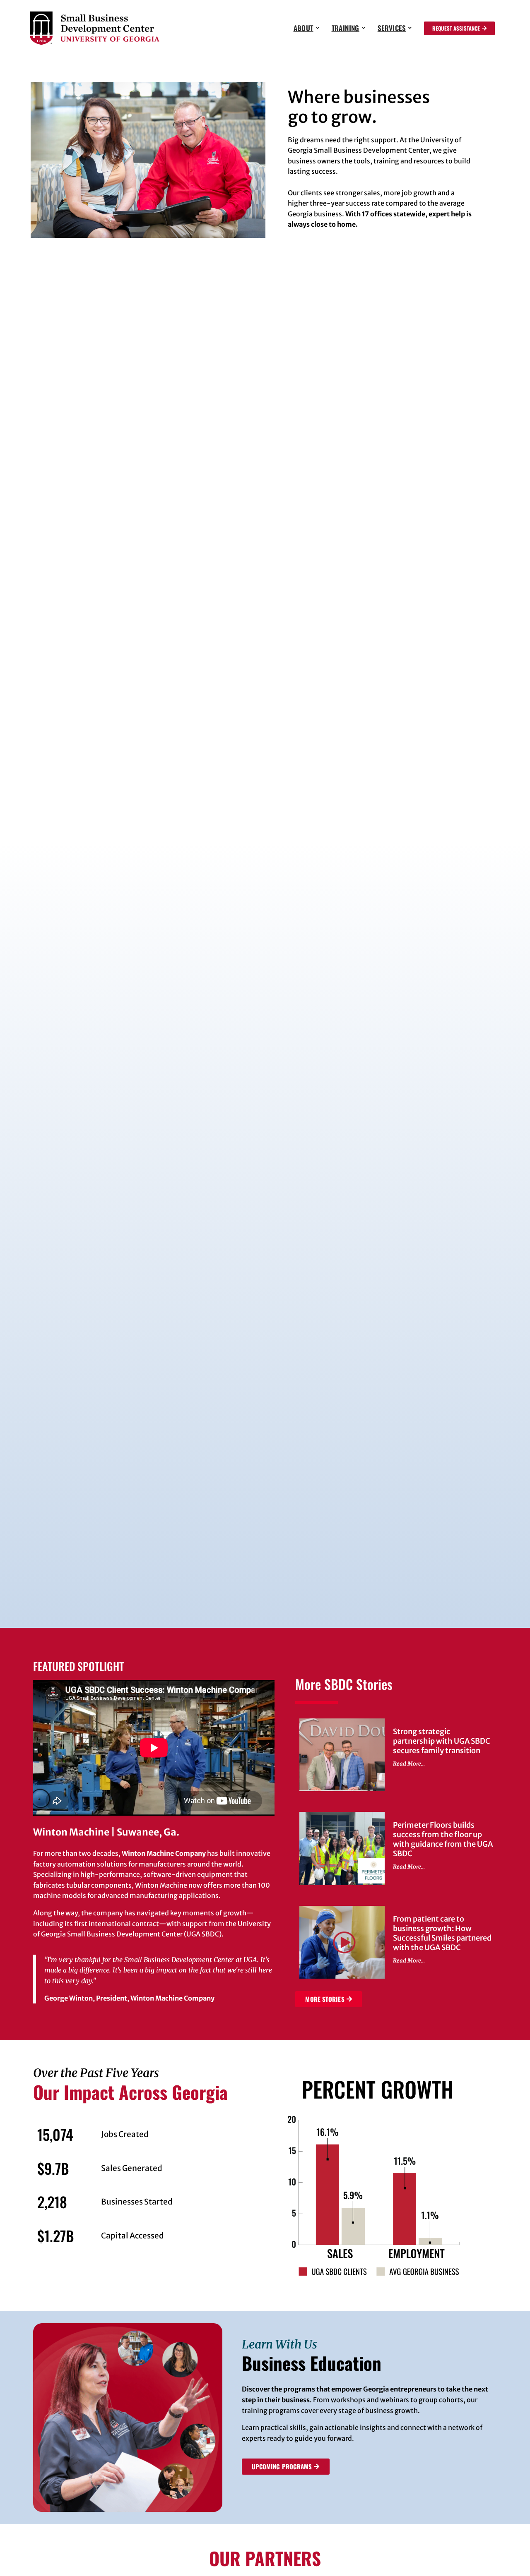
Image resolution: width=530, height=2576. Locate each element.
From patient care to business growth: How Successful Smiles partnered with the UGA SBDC (442, 1933)
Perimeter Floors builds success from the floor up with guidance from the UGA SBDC (443, 1839)
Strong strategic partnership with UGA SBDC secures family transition (442, 1741)
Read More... (409, 1764)
